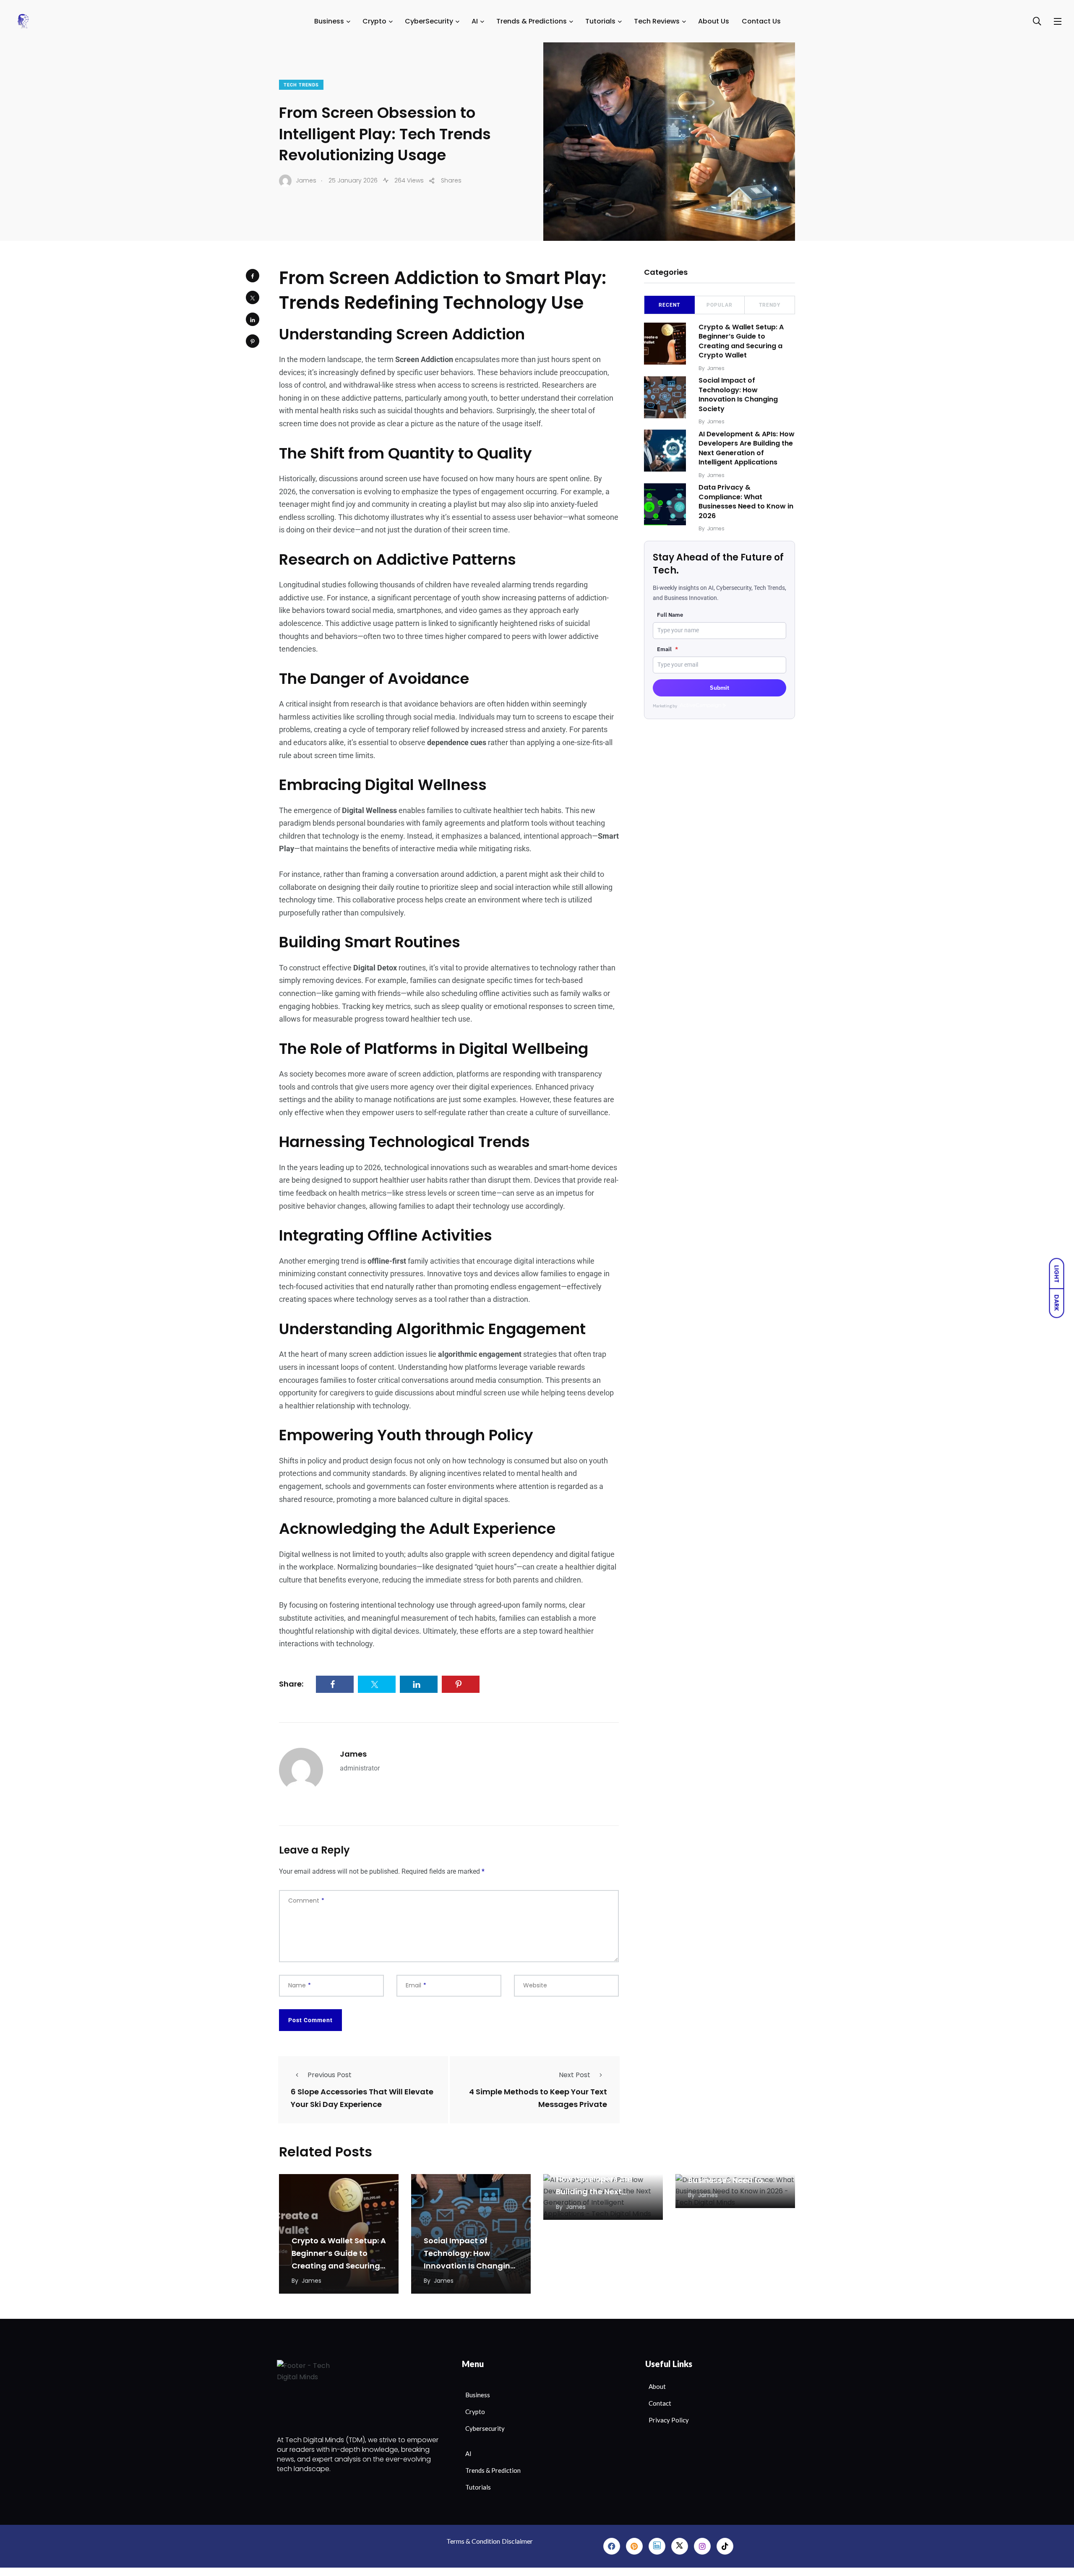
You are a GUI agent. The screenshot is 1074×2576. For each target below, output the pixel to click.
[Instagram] (702, 2546)
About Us (714, 21)
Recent (669, 305)
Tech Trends (301, 85)
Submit (719, 688)
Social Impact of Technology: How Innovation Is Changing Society (738, 395)
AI (475, 21)
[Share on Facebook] (253, 276)
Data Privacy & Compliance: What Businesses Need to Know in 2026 (746, 502)
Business (329, 21)
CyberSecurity (429, 21)
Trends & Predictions (532, 21)
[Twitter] (634, 2546)
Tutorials (600, 21)
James (353, 1754)
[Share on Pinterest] (253, 341)
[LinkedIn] (657, 2546)
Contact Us (761, 21)
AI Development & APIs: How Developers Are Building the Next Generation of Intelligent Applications (747, 448)
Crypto (374, 21)
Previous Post (330, 2075)
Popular (719, 305)
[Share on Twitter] (253, 297)
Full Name (670, 615)
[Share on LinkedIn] (253, 319)
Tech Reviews (657, 21)
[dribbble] (680, 2546)
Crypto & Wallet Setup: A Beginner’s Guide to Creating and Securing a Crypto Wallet (741, 341)
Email (667, 649)
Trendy (770, 305)
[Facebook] (612, 2546)
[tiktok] (725, 2546)
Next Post (575, 2075)
